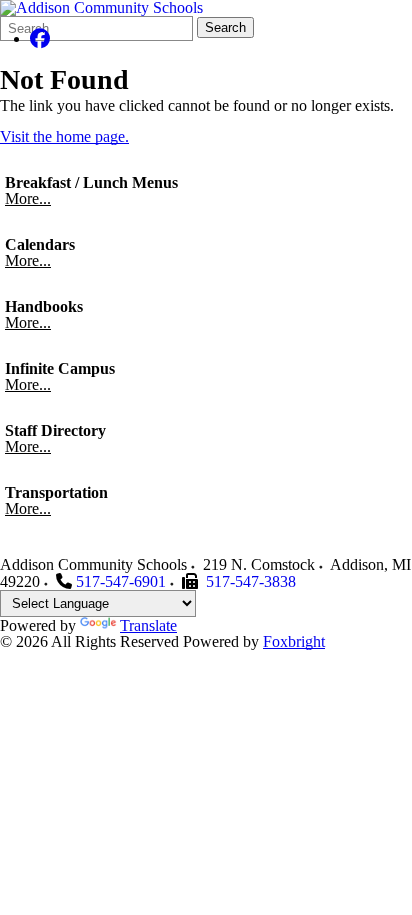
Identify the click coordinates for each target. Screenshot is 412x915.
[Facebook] (40, 38)
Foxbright (294, 641)
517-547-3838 (251, 581)
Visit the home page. (64, 136)
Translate (148, 625)
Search (225, 27)
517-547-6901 (121, 581)
